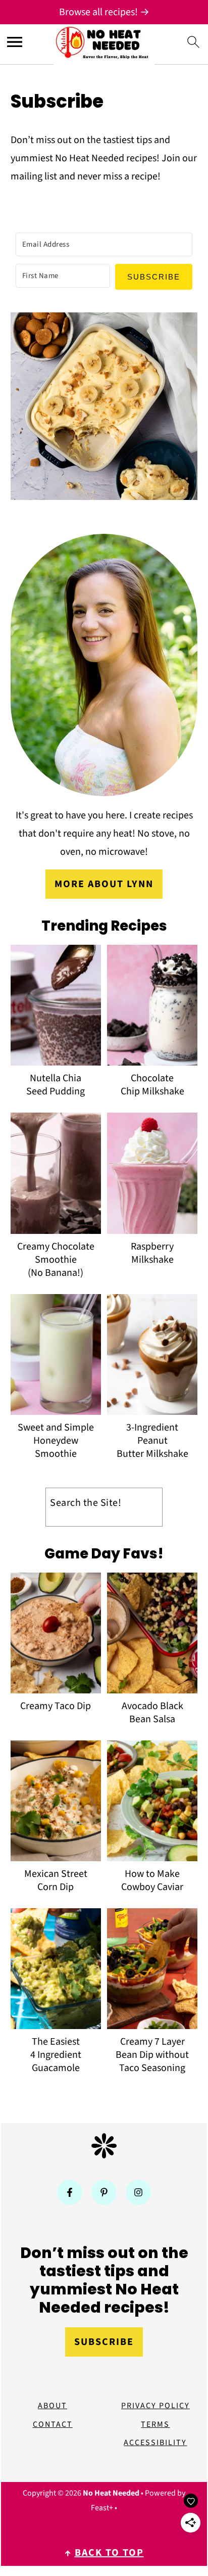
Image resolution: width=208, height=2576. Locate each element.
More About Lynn (104, 884)
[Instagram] (138, 2192)
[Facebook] (70, 2192)
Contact (53, 2424)
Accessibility (155, 2443)
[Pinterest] (104, 2192)
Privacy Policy (155, 2406)
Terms (155, 2424)
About (53, 2406)
